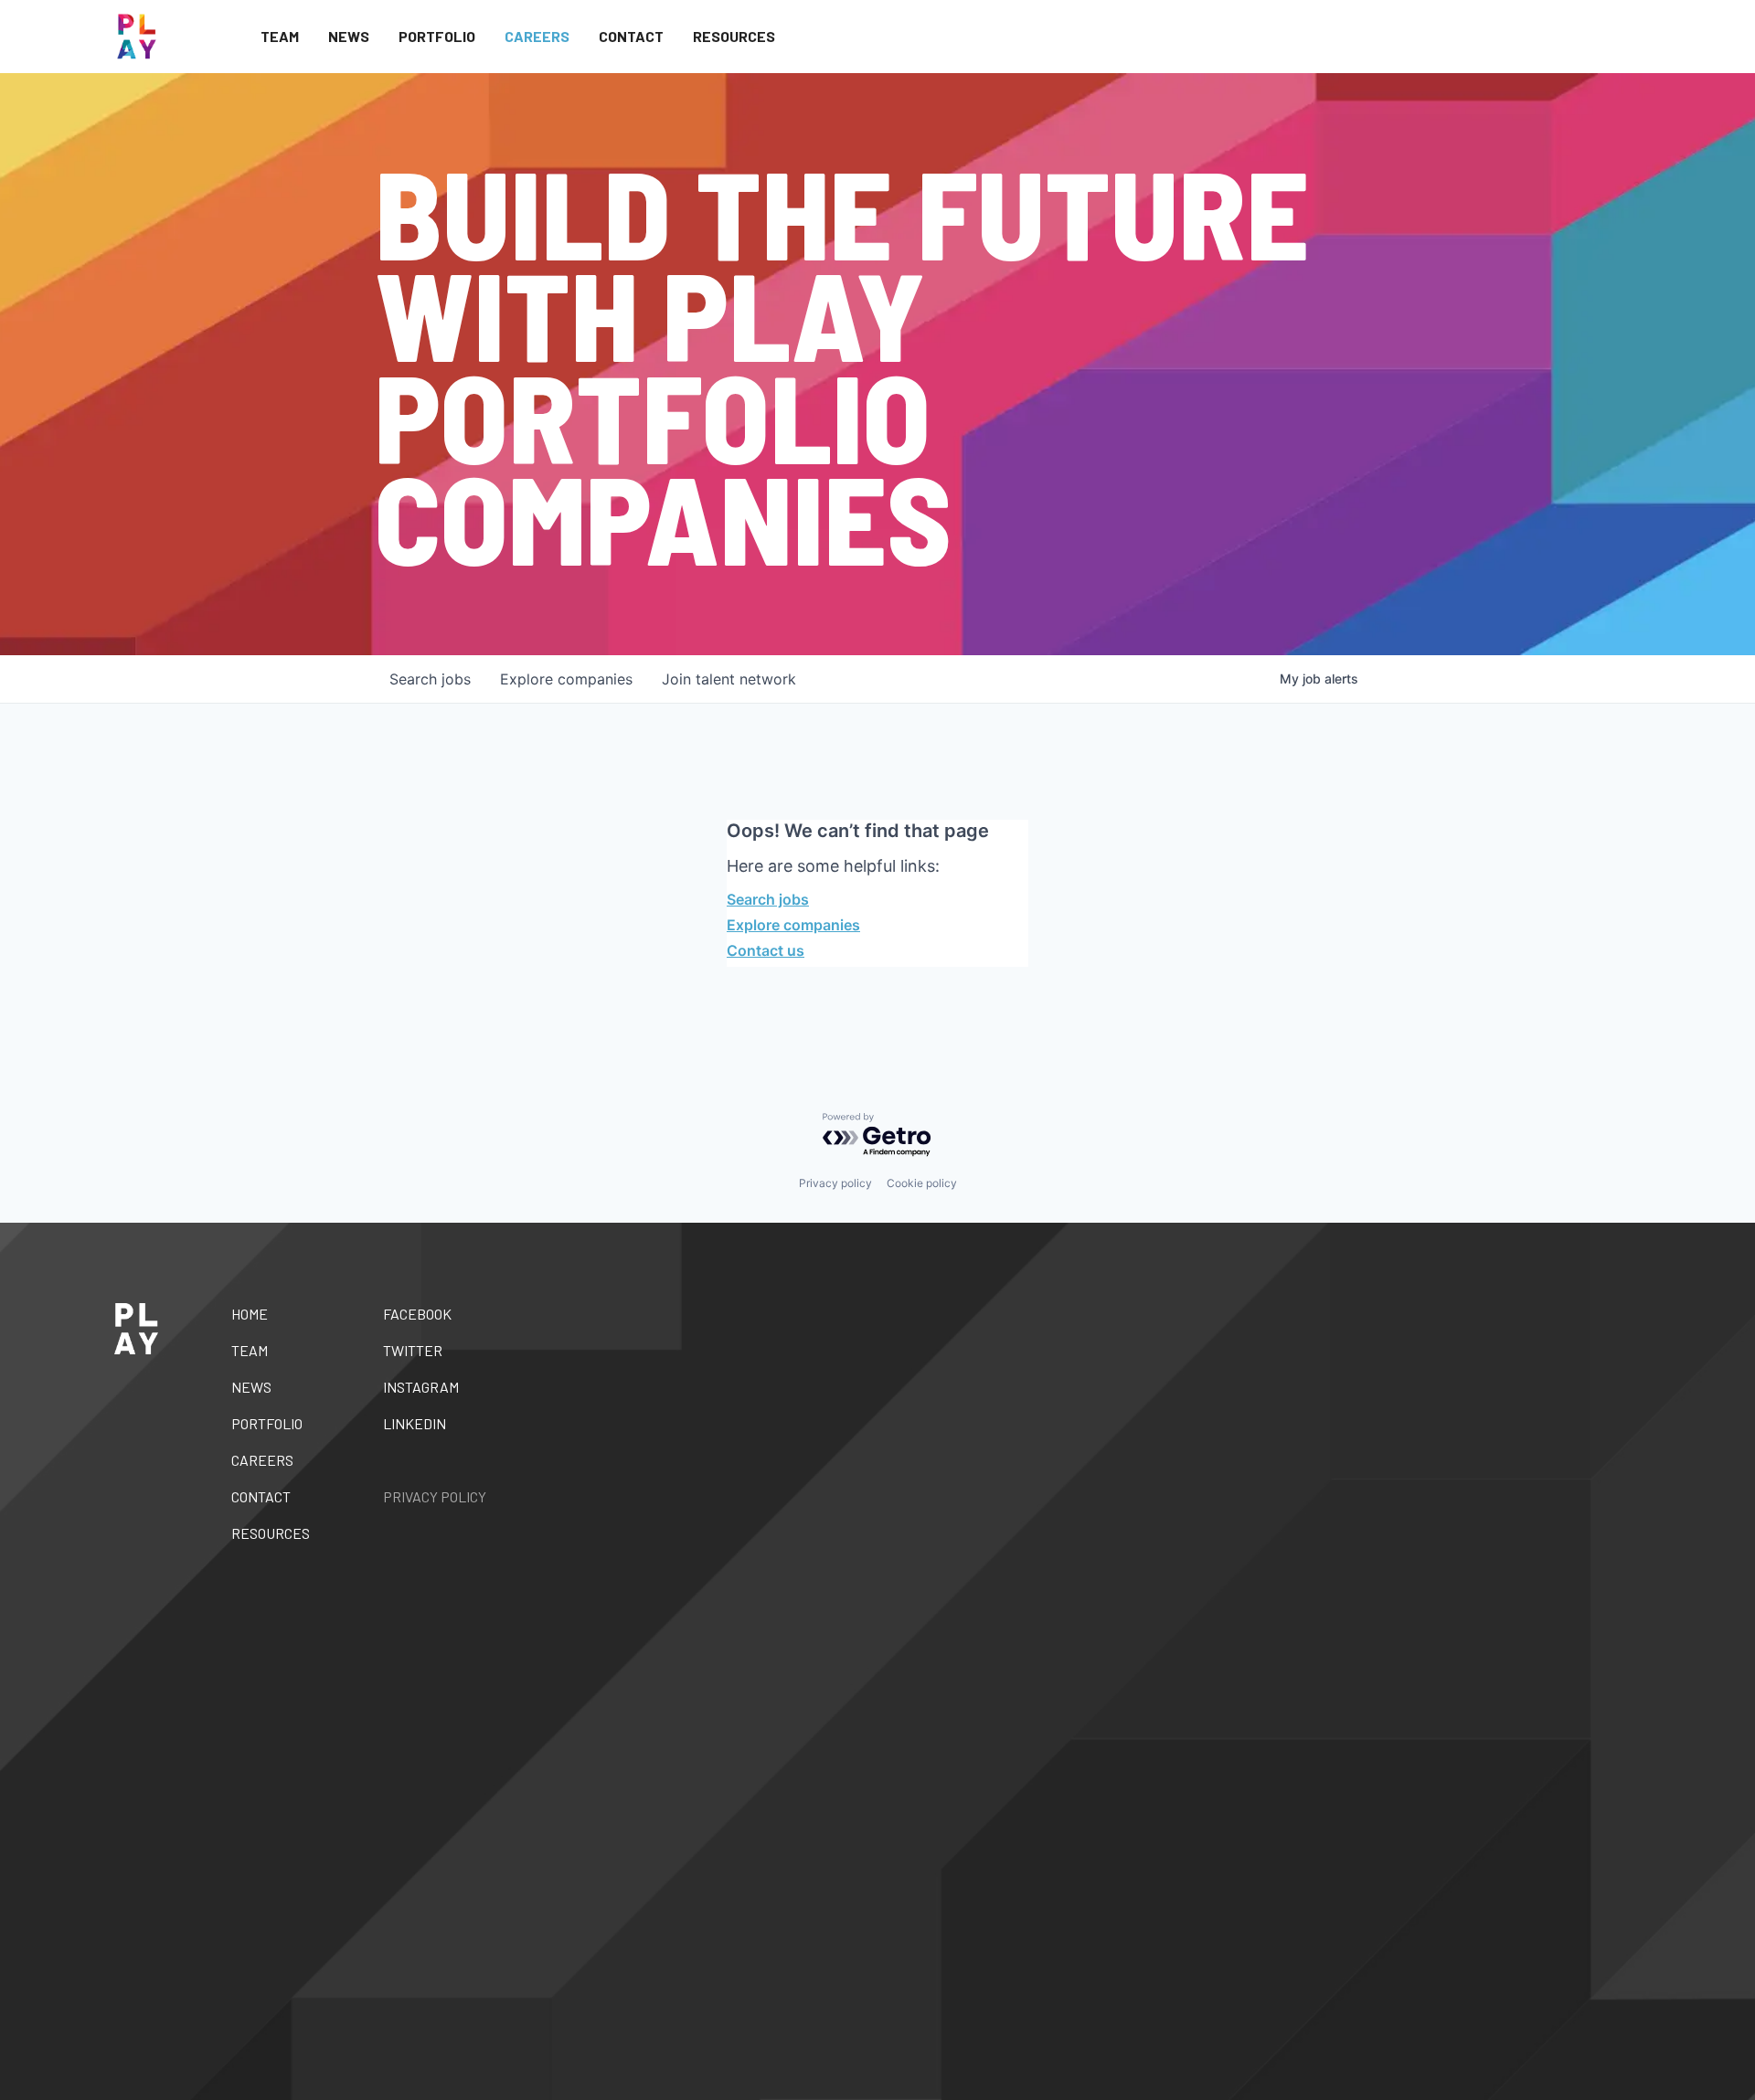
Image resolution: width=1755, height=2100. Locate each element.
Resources (734, 36)
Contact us (766, 950)
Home (250, 1314)
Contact (631, 36)
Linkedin (415, 1423)
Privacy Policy (435, 1496)
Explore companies (793, 925)
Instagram (421, 1387)
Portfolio (437, 36)
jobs (430, 679)
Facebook (417, 1314)
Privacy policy (835, 1183)
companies (566, 679)
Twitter (413, 1350)
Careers (537, 36)
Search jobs (768, 899)
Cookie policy (922, 1183)
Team (280, 36)
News (349, 36)
